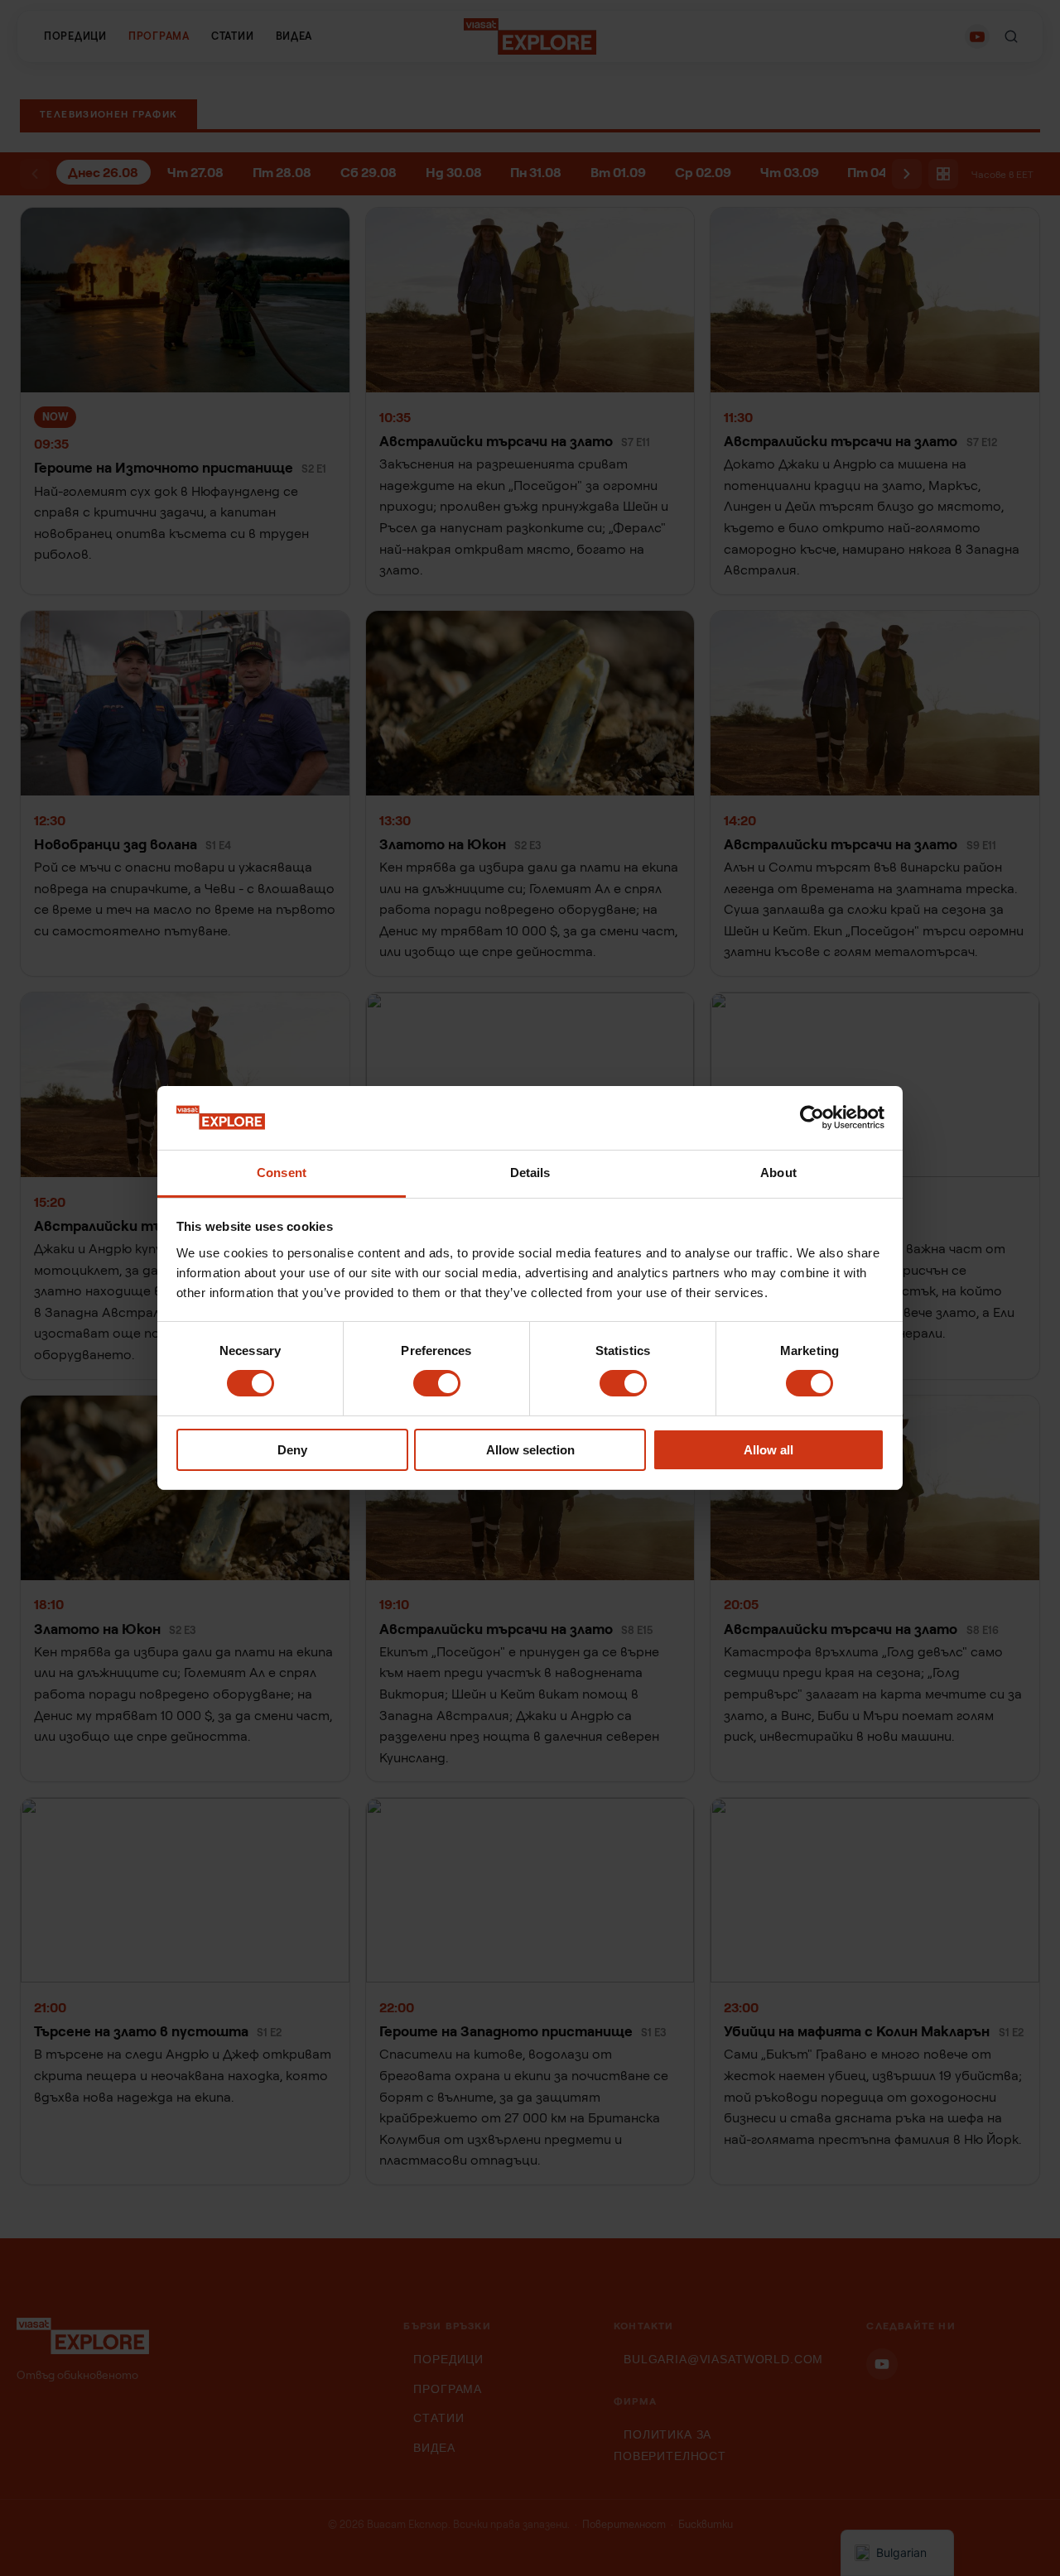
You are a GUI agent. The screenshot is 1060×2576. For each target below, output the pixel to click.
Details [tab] (530, 1173)
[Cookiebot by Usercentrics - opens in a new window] (812, 1117)
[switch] (437, 1383)
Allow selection (530, 1450)
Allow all (768, 1450)
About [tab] (778, 1173)
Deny (292, 1450)
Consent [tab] (282, 1173)
